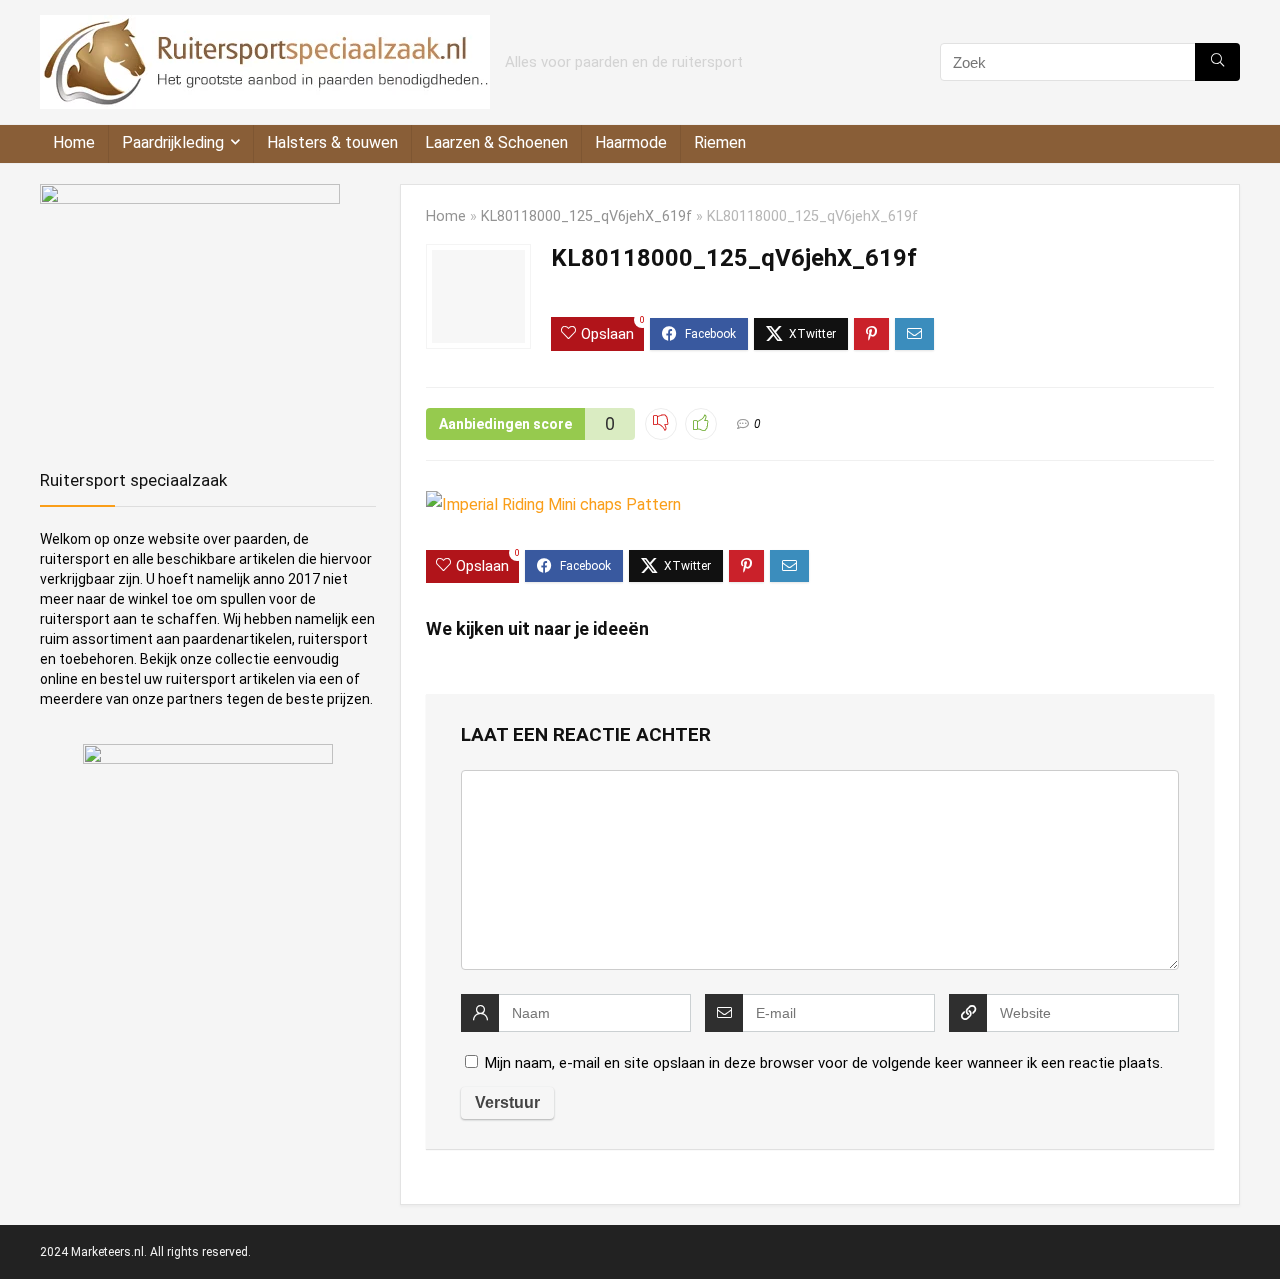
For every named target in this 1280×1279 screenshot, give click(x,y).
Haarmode (631, 142)
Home (74, 142)
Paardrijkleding (173, 142)
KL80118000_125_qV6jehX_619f (586, 216)
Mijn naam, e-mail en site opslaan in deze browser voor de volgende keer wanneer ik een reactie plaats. (824, 1063)
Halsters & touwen (332, 142)
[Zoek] (1217, 62)
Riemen (720, 142)
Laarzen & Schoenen (496, 142)
